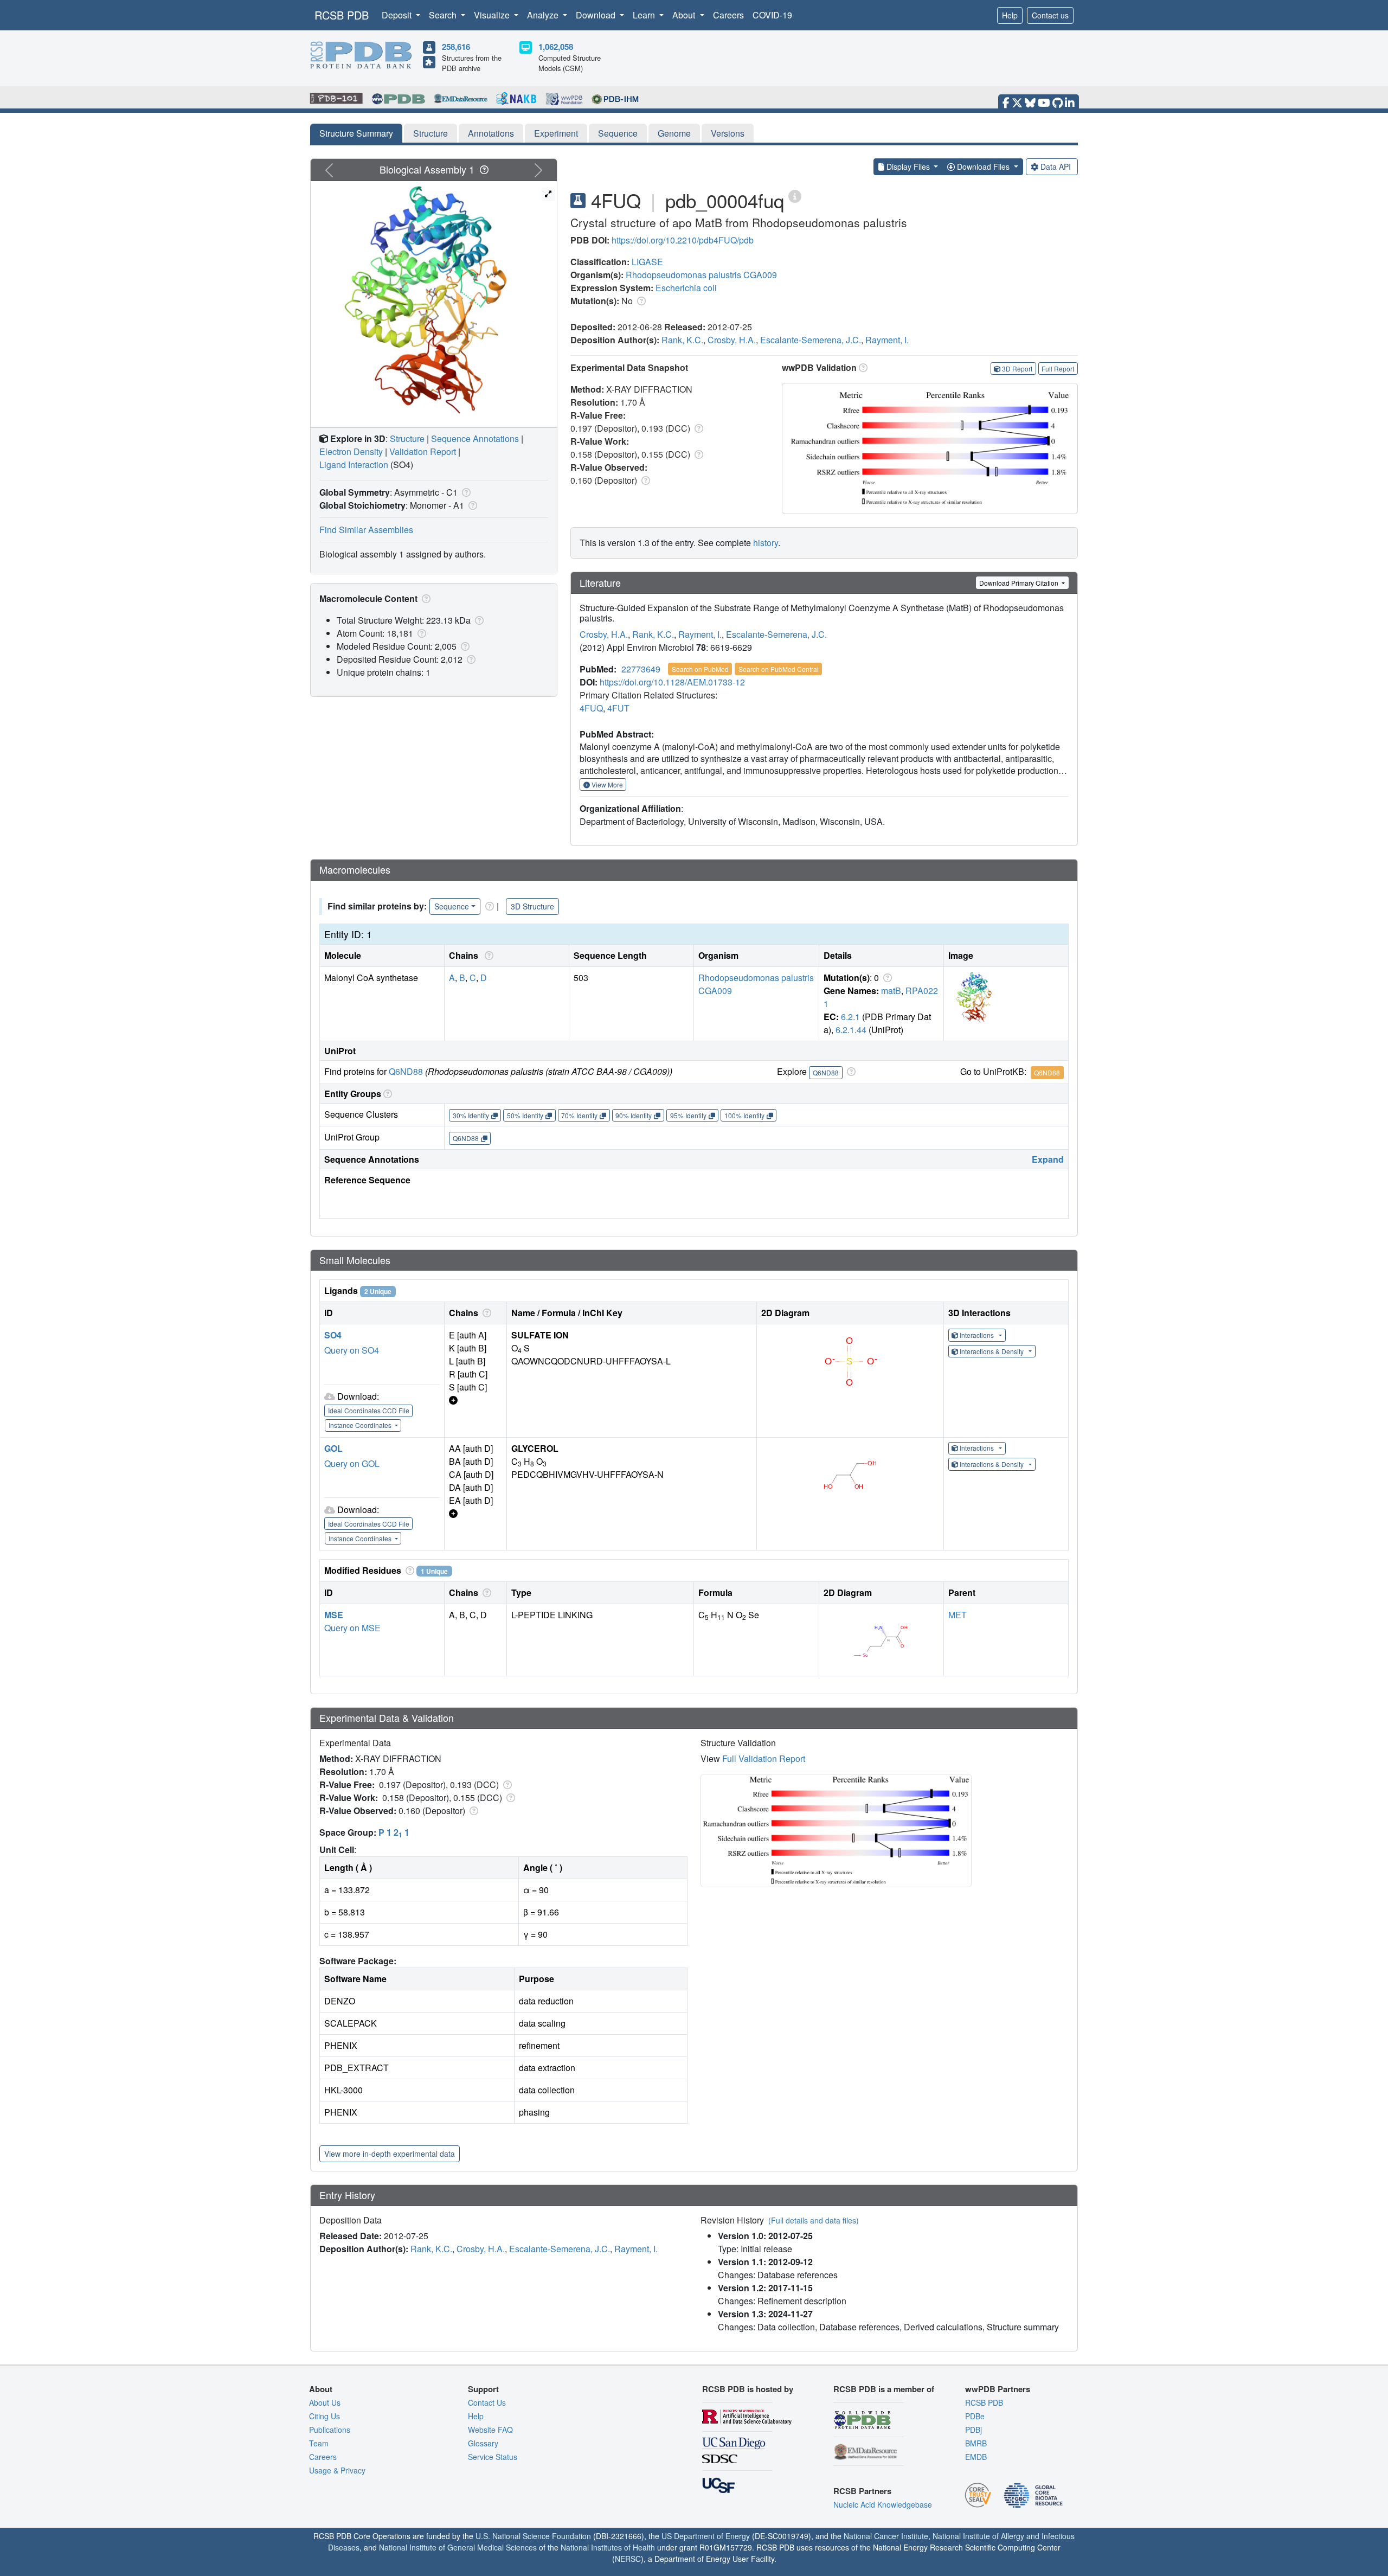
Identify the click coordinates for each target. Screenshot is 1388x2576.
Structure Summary (356, 133)
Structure (430, 133)
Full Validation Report (764, 1758)
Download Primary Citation (1020, 583)
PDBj (973, 2430)
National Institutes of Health (608, 2547)
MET (958, 1615)
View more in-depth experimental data (390, 2154)
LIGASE (647, 262)
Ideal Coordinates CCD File (369, 1410)
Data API (1056, 166)
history (766, 543)
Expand (1048, 1159)
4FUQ (591, 708)
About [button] (685, 15)
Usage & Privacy (337, 2470)
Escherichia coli (686, 288)
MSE (334, 1615)
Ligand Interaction (354, 464)
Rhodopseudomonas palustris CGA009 (701, 275)
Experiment (556, 133)
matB (891, 991)
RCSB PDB (342, 15)
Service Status (493, 2457)
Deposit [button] (398, 15)
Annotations (491, 133)
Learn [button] (645, 15)
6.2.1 (850, 1017)
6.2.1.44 (851, 1030)
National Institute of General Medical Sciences (458, 2547)
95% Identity (688, 1115)
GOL (333, 1448)
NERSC (628, 2559)
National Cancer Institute (886, 2536)
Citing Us (324, 2416)
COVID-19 (772, 15)
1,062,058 (556, 47)
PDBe (975, 2416)
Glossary (483, 2443)
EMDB (976, 2457)
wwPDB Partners (998, 2389)
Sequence (618, 133)
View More (606, 784)
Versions (728, 133)
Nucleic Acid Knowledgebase (883, 2504)
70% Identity (579, 1115)
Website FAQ (490, 2430)
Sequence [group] (452, 906)
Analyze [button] (544, 15)
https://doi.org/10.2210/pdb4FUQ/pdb (683, 240)
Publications (330, 2430)
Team (319, 2443)
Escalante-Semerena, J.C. (811, 340)
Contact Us (487, 2402)
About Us (325, 2402)
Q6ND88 (406, 1071)
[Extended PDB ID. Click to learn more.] (795, 196)
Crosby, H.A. (732, 340)
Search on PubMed (700, 669)
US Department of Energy (706, 2536)
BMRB (976, 2443)
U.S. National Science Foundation (533, 2536)
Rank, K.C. (682, 340)
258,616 (456, 47)
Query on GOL (352, 1463)
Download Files (983, 166)
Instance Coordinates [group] (361, 1425)
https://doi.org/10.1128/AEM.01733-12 (672, 682)
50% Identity (525, 1115)
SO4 (333, 1335)
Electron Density (351, 451)
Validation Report (423, 451)
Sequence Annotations (475, 438)
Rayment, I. (887, 340)
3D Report (1017, 369)
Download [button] (597, 15)
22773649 (641, 669)
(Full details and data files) (814, 2220)
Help (1010, 15)
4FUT (618, 708)
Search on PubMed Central (779, 669)
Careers (728, 15)
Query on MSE (352, 1628)
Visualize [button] (493, 15)
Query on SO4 (352, 1350)
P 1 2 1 (394, 1832)
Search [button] (444, 15)
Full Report (1058, 369)
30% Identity (471, 1115)
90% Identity (634, 1115)
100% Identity (744, 1115)
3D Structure (532, 906)
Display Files (908, 166)
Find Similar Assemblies (366, 530)
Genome (674, 133)
